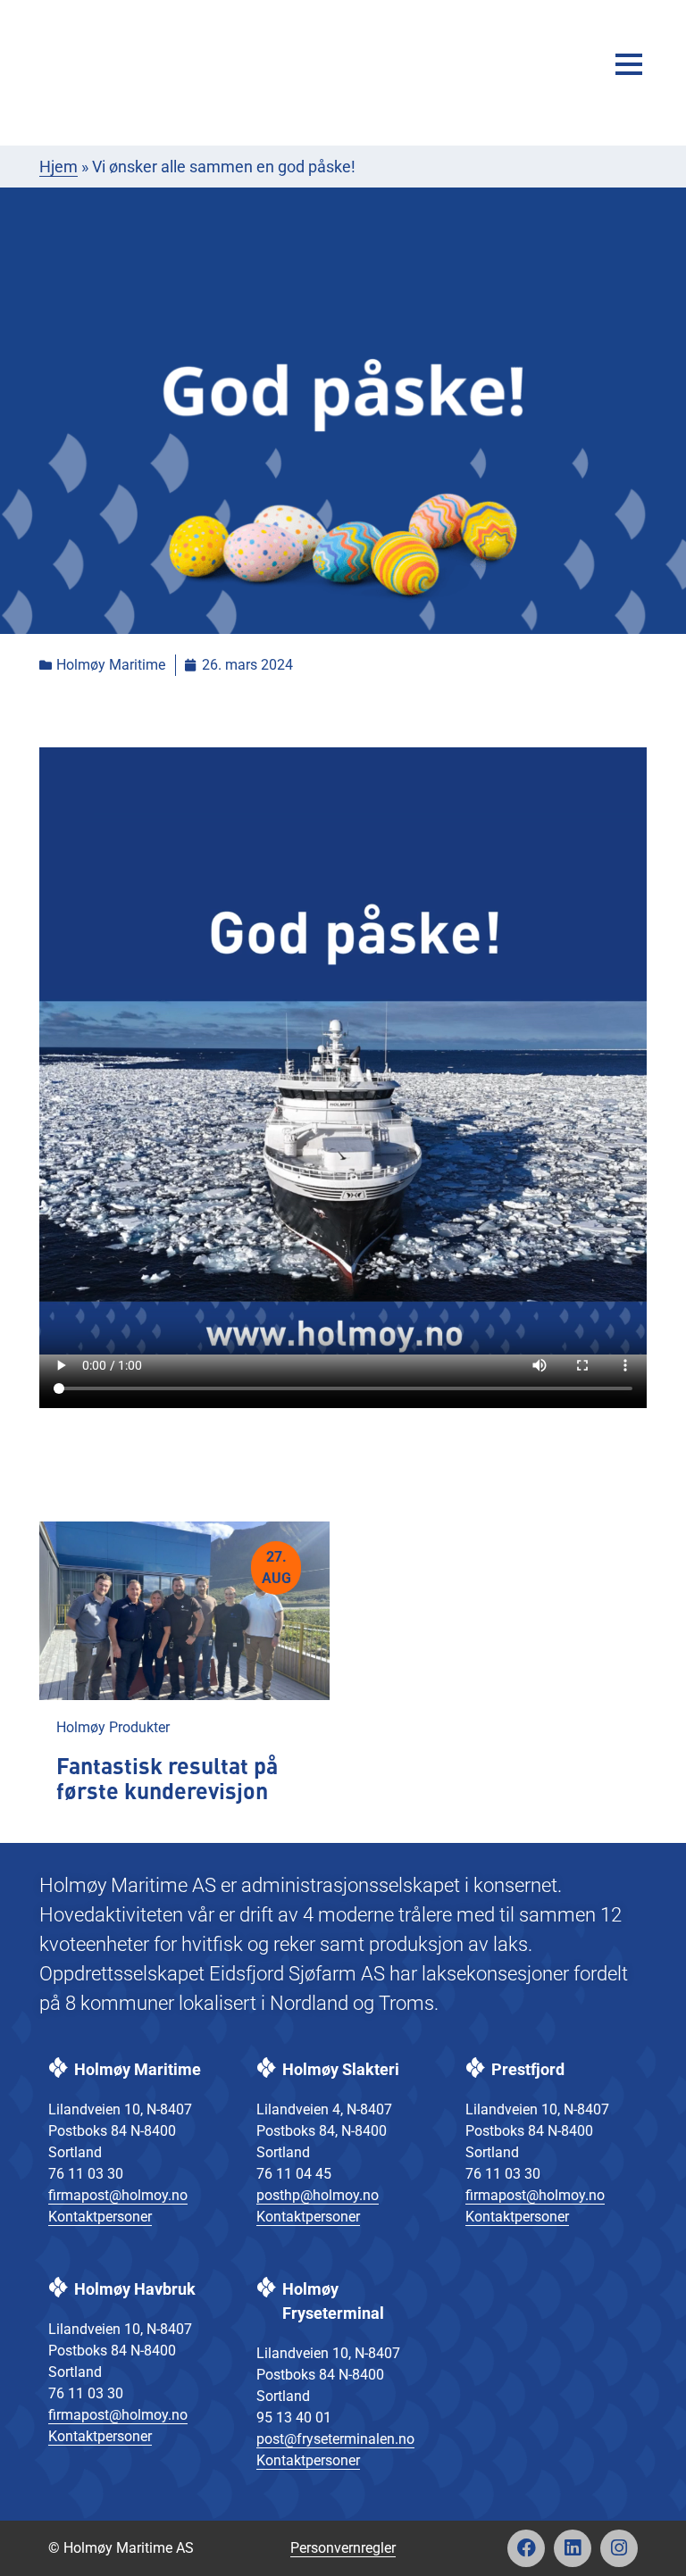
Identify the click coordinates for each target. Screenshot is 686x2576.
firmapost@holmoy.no (118, 2195)
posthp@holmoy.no (318, 2195)
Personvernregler (343, 2548)
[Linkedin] (573, 2548)
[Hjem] (106, 64)
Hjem (59, 167)
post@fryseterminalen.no (335, 2439)
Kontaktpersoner (100, 2217)
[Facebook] (526, 2548)
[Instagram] (619, 2548)
